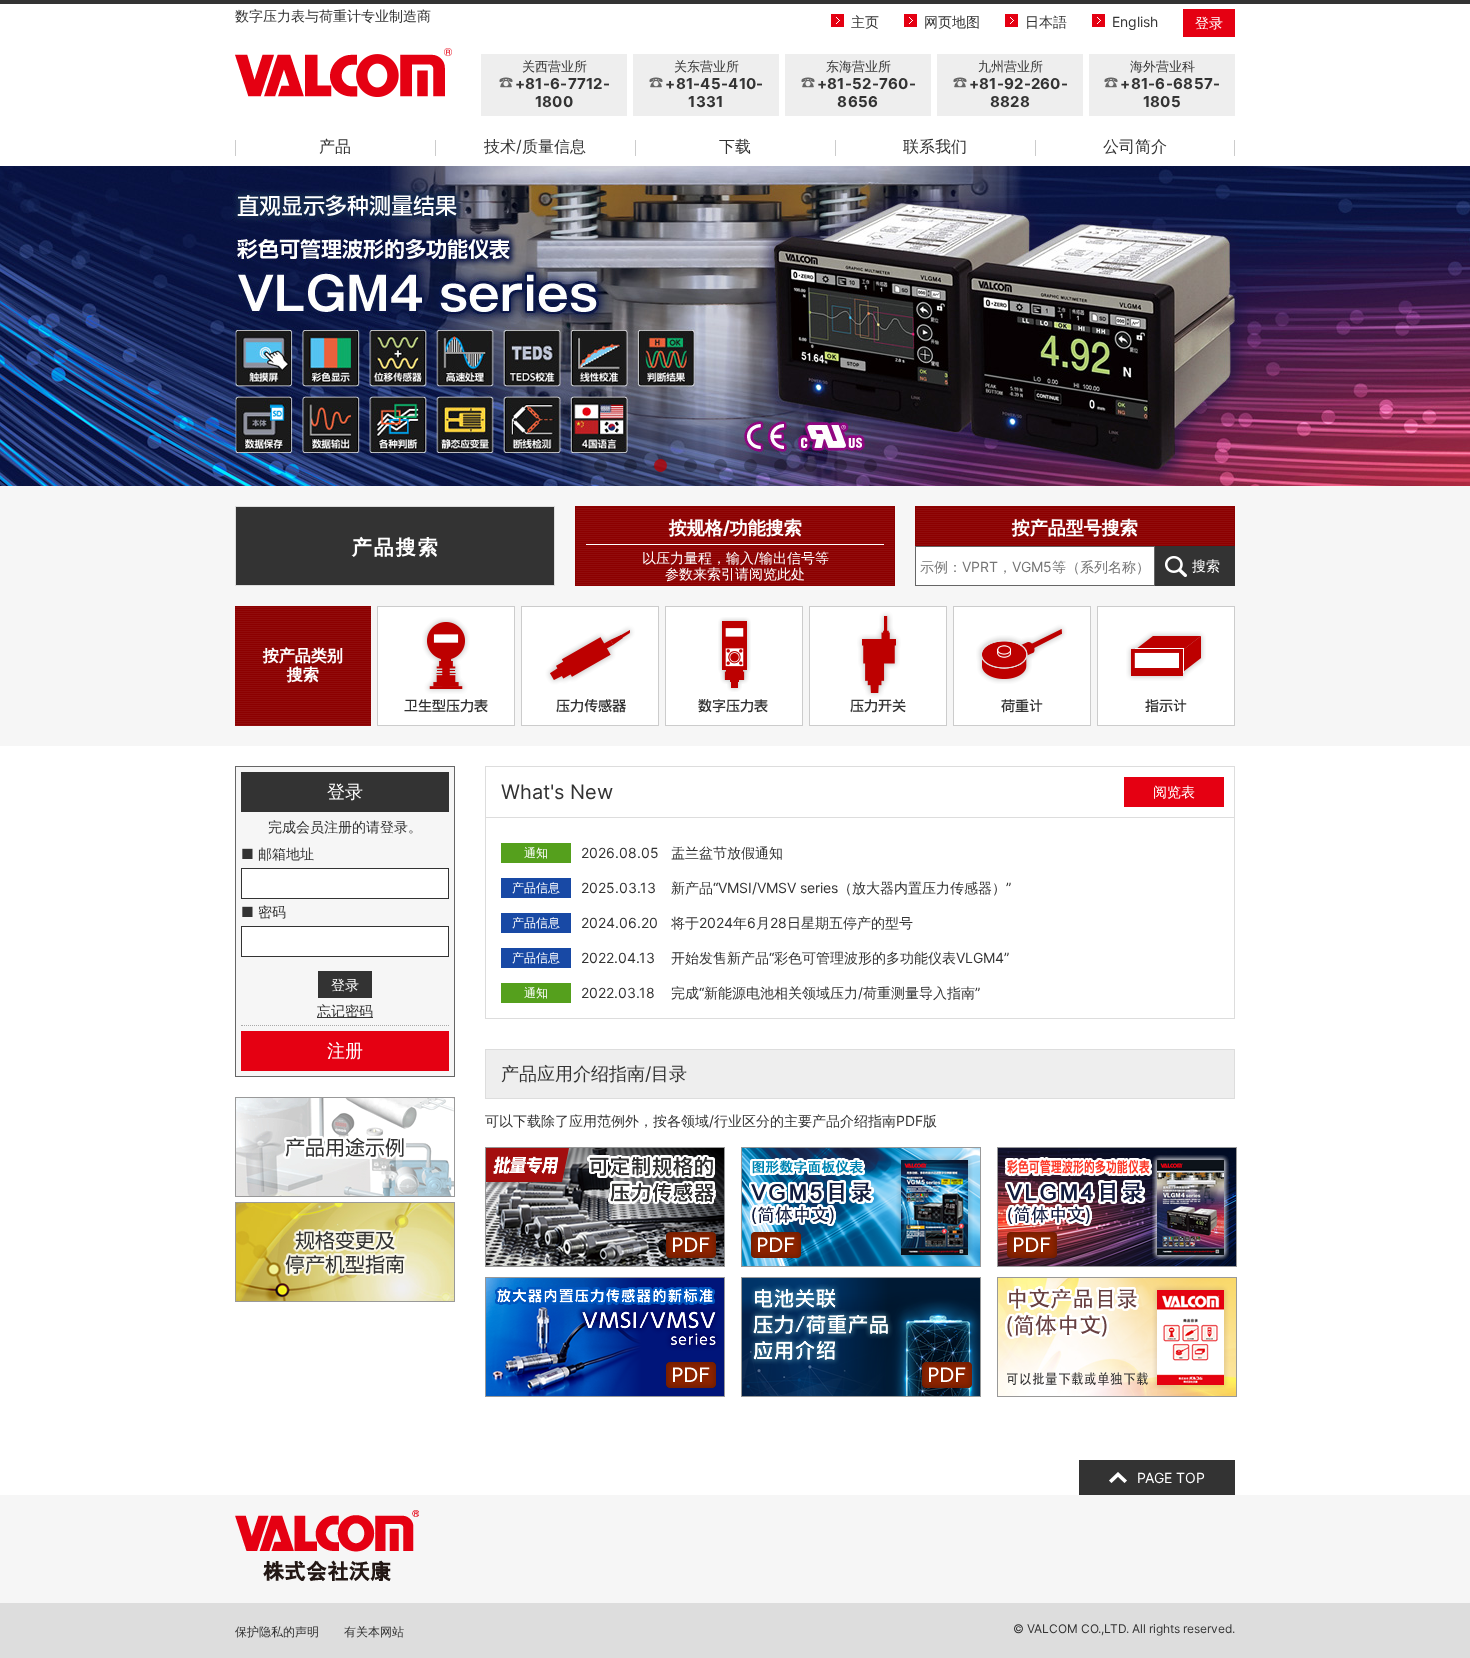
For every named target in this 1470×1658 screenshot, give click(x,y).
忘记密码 (345, 1010)
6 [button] (750, 466)
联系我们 (935, 146)
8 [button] (810, 466)
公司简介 (1135, 146)
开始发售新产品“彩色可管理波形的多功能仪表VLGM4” (840, 957)
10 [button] (870, 466)
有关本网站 (374, 1632)
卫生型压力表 (446, 666)
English (1135, 21)
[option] (735, 326)
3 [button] (660, 466)
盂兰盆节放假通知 (727, 852)
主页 (865, 21)
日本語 (1046, 21)
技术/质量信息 (535, 146)
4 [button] (690, 466)
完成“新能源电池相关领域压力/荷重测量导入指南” (825, 992)
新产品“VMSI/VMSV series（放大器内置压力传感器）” (841, 887)
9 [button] (840, 466)
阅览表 (1174, 791)
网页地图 (952, 21)
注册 (345, 1050)
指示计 (1166, 666)
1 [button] (600, 466)
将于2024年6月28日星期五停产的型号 (792, 922)
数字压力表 (734, 666)
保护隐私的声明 (277, 1632)
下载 (735, 146)
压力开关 (878, 666)
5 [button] (720, 466)
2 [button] (630, 466)
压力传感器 (590, 666)
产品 (335, 146)
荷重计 (1022, 666)
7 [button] (780, 466)
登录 (1209, 22)
